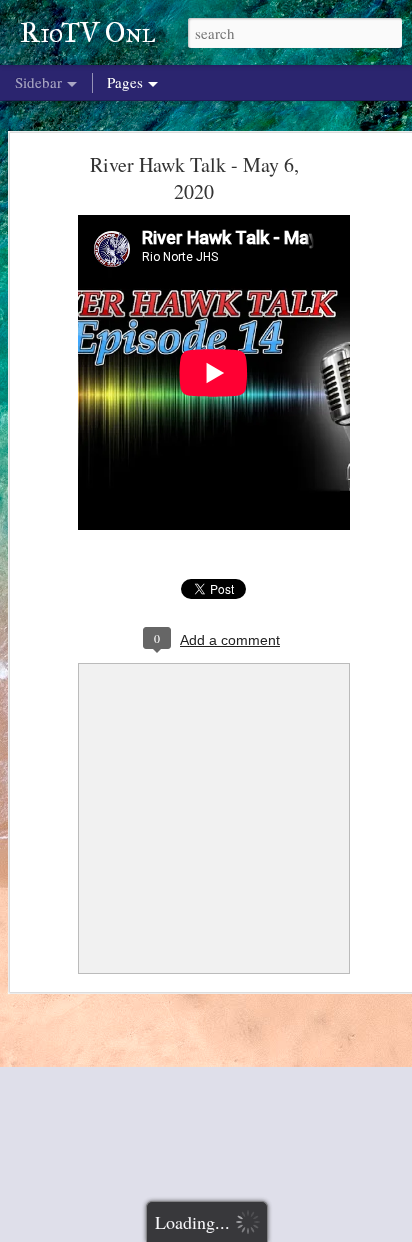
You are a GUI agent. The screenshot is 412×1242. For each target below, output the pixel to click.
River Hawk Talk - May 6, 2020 (194, 178)
